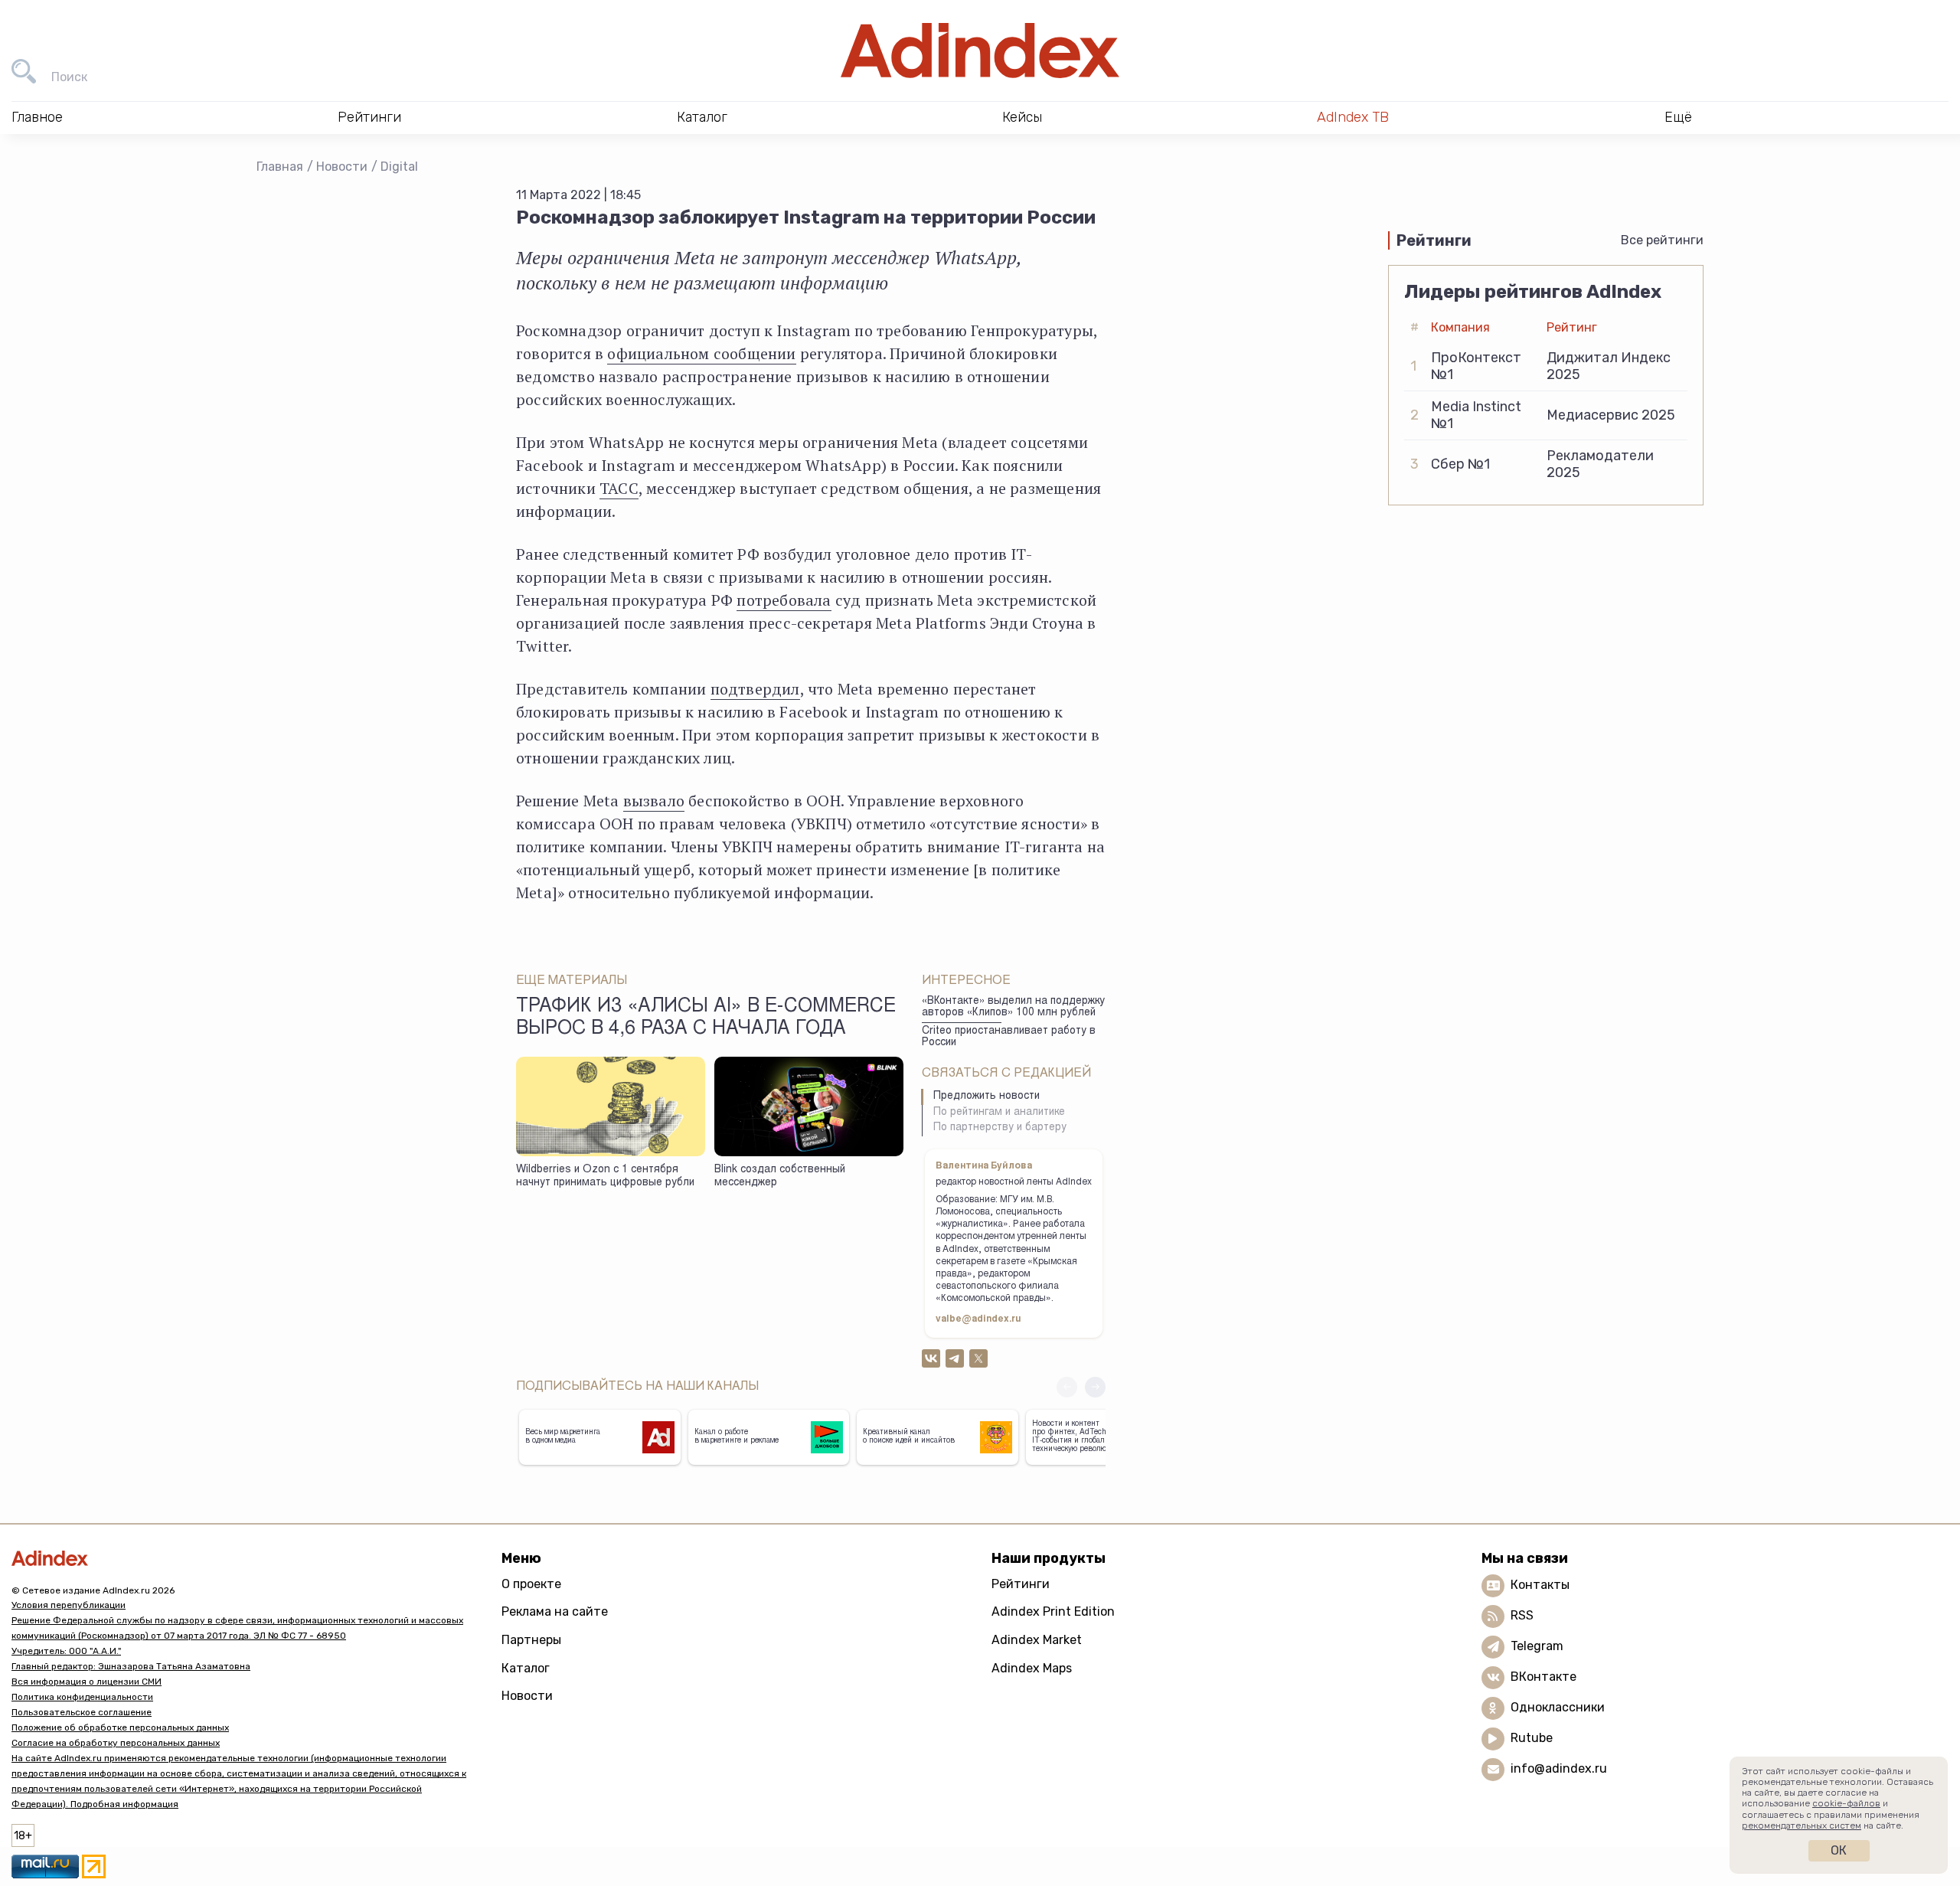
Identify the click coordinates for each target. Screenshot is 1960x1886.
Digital (399, 167)
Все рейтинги (1662, 240)
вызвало (654, 801)
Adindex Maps (1032, 1668)
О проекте (531, 1584)
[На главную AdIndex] (980, 51)
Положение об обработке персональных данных (120, 1727)
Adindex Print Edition (1053, 1611)
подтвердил (755, 689)
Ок (1839, 1850)
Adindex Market (1037, 1640)
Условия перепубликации (69, 1605)
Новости (342, 167)
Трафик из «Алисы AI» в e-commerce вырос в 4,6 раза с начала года (706, 1018)
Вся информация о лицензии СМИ (87, 1682)
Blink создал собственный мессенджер (780, 1177)
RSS (1522, 1615)
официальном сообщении (701, 353)
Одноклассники (1558, 1707)
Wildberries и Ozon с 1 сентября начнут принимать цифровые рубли (605, 1177)
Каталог (526, 1668)
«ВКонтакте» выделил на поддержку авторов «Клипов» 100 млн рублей (1013, 1007)
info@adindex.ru (1559, 1768)
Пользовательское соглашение (82, 1712)
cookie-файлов (1846, 1803)
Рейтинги (1021, 1584)
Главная (280, 167)
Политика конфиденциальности (82, 1697)
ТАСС (619, 488)
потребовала (784, 600)
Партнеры (531, 1640)
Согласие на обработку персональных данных (116, 1743)
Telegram (1537, 1646)
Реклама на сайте (555, 1611)
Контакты (1540, 1585)
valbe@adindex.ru (978, 1319)
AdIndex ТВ (1353, 117)
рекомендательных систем (1802, 1826)
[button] (1095, 1387)
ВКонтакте (1543, 1677)
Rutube (1532, 1738)
